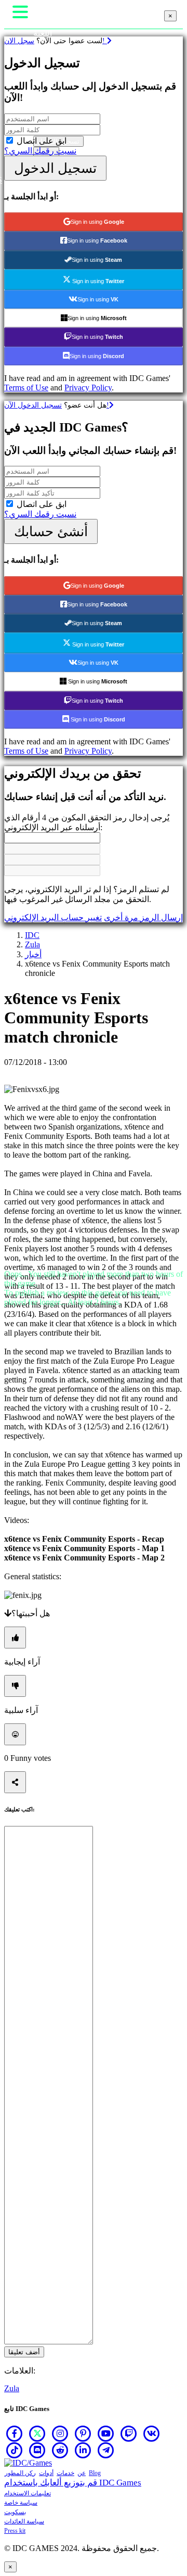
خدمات (65, 2473)
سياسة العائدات (24, 2521)
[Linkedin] (83, 2450)
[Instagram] (60, 2433)
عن (82, 2473)
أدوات (46, 2473)
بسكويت (15, 2512)
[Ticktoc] (15, 2450)
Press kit (15, 2531)
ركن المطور (20, 2473)
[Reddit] (60, 2450)
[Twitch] (129, 2433)
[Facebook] (15, 2433)
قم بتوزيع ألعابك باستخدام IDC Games (73, 2483)
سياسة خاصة (21, 2503)
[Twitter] (37, 2433)
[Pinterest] (83, 2433)
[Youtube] (106, 2433)
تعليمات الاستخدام (28, 2493)
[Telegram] (106, 2450)
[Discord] (37, 2450)
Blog (95, 2473)
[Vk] (152, 2433)
